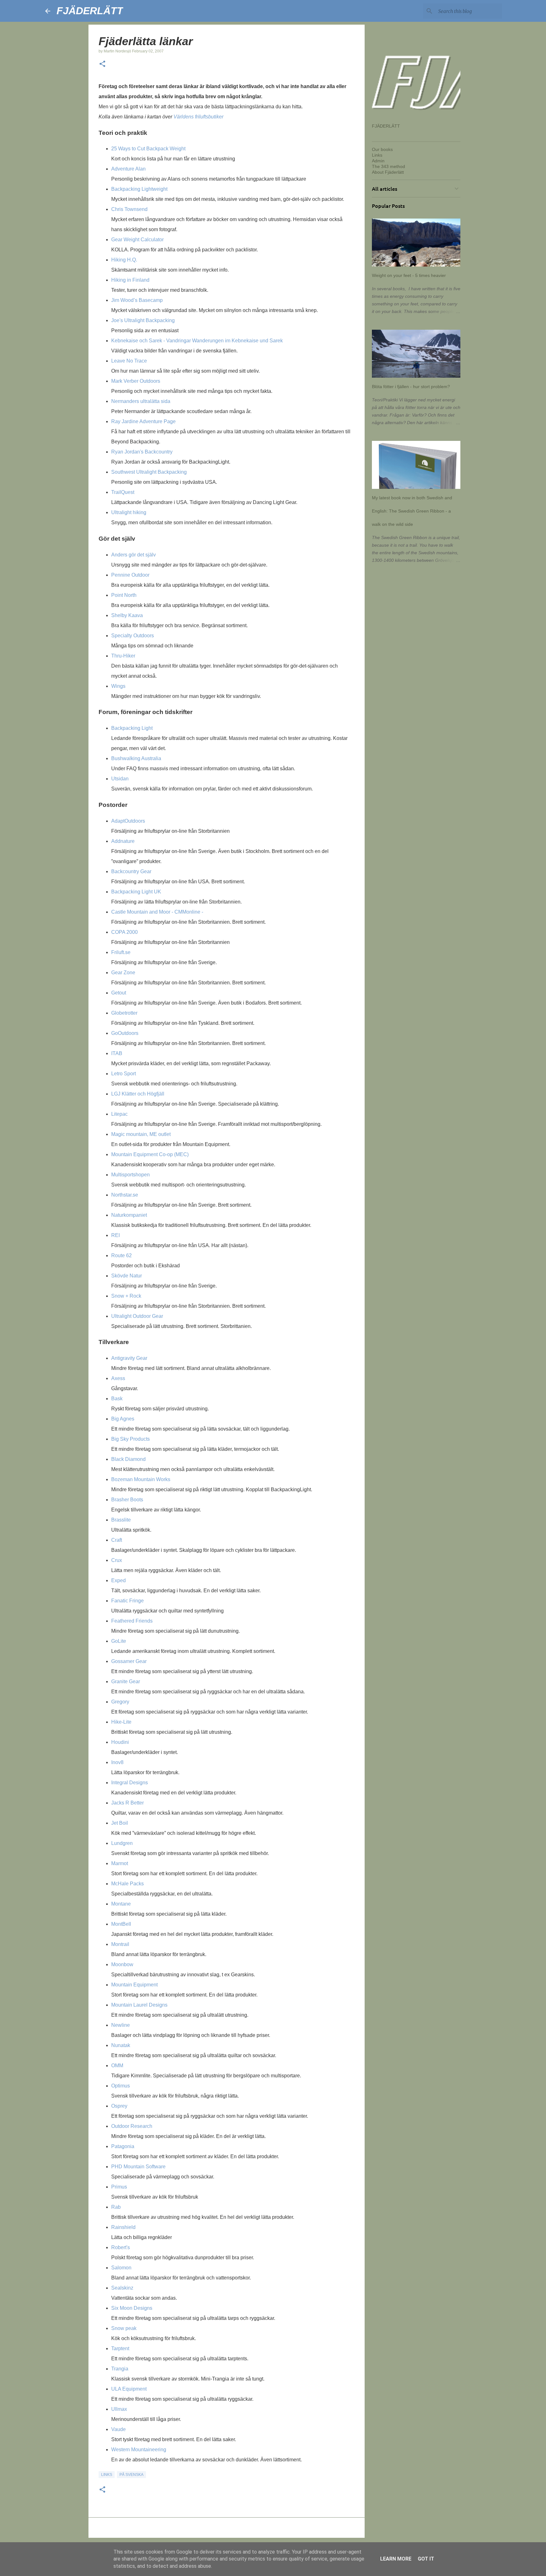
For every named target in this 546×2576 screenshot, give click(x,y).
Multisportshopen (130, 1175)
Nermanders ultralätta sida (141, 401)
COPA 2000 (124, 932)
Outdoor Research (132, 2126)
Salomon (121, 2268)
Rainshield (123, 2227)
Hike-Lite (121, 1722)
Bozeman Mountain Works (141, 1479)
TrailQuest (123, 492)
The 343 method (388, 166)
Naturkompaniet (129, 1215)
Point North (124, 595)
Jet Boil (120, 1823)
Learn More (396, 2559)
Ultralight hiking (129, 512)
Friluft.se (121, 952)
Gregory (120, 1702)
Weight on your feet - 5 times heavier (409, 275)
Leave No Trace (129, 361)
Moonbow (122, 1964)
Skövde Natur (127, 1276)
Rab (116, 2207)
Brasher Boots (127, 1500)
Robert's (121, 2247)
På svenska (131, 2475)
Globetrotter (124, 1013)
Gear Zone (123, 973)
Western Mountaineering (139, 2450)
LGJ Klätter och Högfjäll (138, 1094)
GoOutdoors (125, 1033)
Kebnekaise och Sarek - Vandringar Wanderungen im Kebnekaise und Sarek (197, 341)
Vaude (118, 2429)
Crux (117, 1560)
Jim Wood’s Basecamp (137, 300)
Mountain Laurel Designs (139, 2005)
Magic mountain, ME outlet (141, 1134)
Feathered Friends (132, 1621)
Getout (119, 993)
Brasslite (121, 1520)
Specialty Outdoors (133, 636)
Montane (121, 1904)
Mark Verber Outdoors (136, 381)
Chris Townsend (129, 209)
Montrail (120, 1944)
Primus (119, 2187)
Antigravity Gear (129, 1358)
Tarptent (120, 2348)
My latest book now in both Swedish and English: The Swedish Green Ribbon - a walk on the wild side (412, 511)
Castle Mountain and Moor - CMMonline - (157, 912)
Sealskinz (122, 2288)
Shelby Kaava (127, 615)
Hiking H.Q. (124, 260)
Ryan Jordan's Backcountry (142, 452)
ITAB (117, 1053)
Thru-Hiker (123, 656)
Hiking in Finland (130, 280)
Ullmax (119, 2409)
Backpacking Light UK (136, 892)
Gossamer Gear (129, 1661)
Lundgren (122, 1843)
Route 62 (121, 1255)
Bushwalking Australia (136, 758)
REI (115, 1235)
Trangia (120, 2369)
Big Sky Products (130, 1439)
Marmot (120, 1863)
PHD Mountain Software (138, 2167)
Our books (382, 149)
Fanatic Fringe (127, 1601)
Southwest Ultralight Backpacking (149, 472)
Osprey (119, 2106)
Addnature (123, 841)
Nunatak (121, 2045)
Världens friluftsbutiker (198, 117)
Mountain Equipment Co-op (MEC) (150, 1154)
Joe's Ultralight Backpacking (143, 320)
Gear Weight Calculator (137, 240)
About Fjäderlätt (388, 172)
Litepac (119, 1114)
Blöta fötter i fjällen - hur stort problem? (411, 387)
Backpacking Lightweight (139, 189)
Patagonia (123, 2146)
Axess (118, 1378)
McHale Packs (127, 1884)
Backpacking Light (132, 728)
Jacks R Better (127, 1803)
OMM (117, 2066)
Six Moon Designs (132, 2308)
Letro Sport (124, 1074)
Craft (117, 1540)
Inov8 (117, 1762)
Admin (378, 161)
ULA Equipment (129, 2389)
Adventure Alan (128, 169)
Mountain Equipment (134, 1985)
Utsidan (120, 779)
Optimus (121, 2086)
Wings (118, 686)
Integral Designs (130, 1783)
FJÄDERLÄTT (90, 11)
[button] (102, 64)
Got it (426, 2559)
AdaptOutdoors (128, 821)
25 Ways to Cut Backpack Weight (148, 149)
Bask (117, 1399)
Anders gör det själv (133, 555)
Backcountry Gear (131, 871)
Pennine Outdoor (130, 575)
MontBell (121, 1924)
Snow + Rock (126, 1296)
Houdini (120, 1742)
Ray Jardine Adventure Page (143, 421)
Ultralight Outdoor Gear (137, 1316)
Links (107, 2475)
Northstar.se (125, 1195)
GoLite (119, 1641)
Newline (121, 2025)
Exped (118, 1580)
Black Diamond (128, 1459)
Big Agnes (123, 1419)
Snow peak (124, 2328)
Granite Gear (126, 1681)
